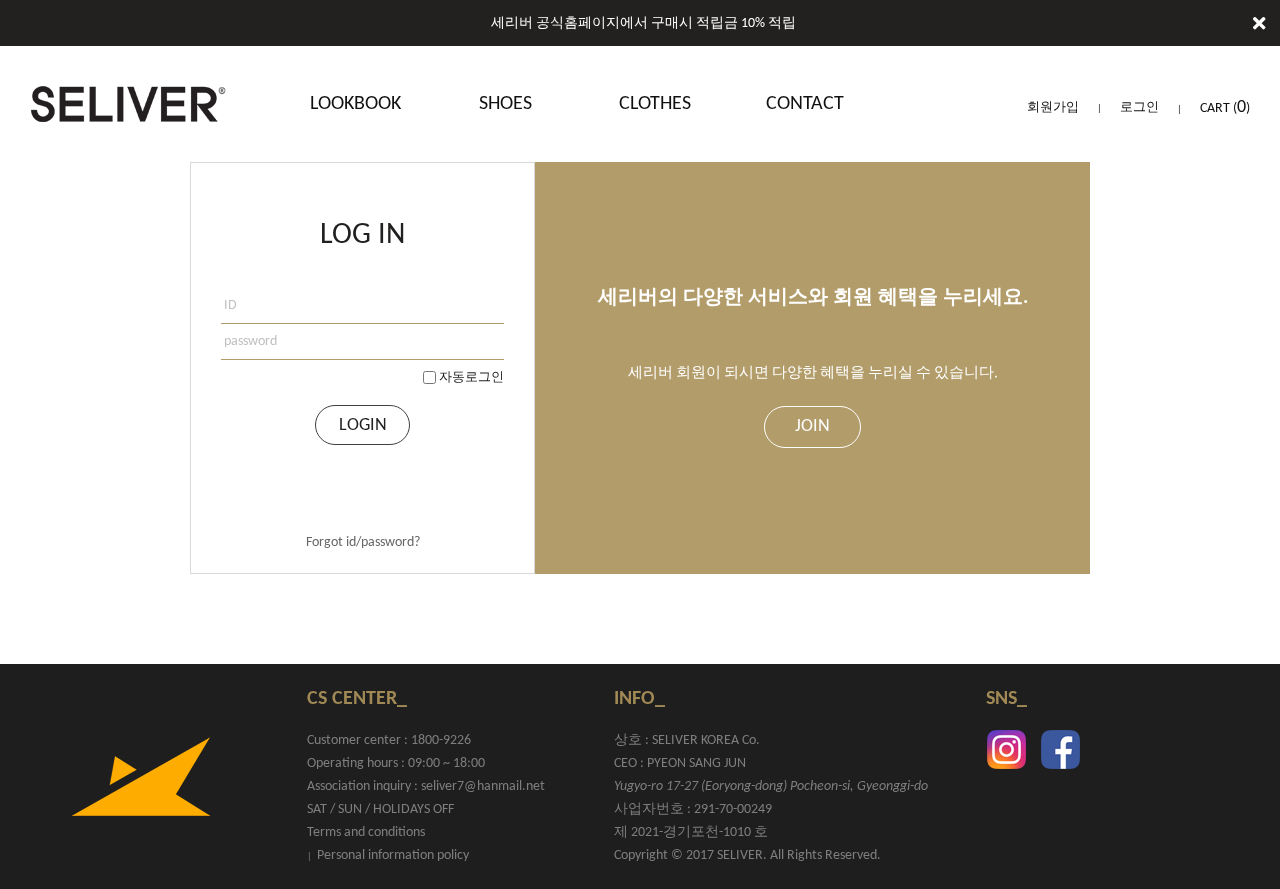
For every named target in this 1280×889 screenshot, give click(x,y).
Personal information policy (393, 855)
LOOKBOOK (355, 104)
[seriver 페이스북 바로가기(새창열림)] (1060, 749)
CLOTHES (655, 104)
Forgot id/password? (363, 542)
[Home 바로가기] (128, 104)
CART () (1225, 108)
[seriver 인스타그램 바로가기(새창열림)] (1006, 749)
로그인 (1139, 107)
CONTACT (805, 104)
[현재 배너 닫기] (1259, 25)
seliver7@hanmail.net (483, 786)
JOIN (812, 426)
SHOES (505, 104)
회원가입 (1053, 107)
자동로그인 (471, 377)
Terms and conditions (366, 832)
